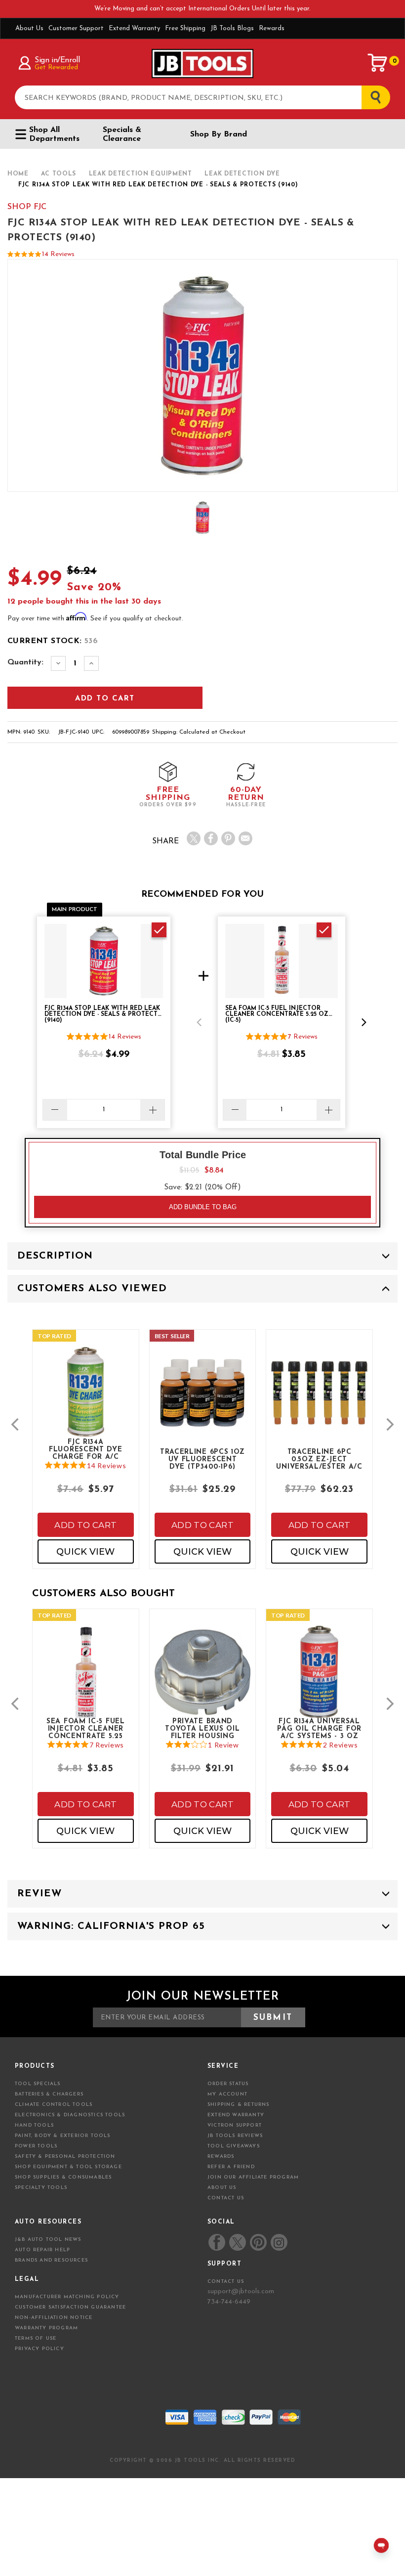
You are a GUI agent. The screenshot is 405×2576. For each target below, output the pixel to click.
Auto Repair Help (42, 2250)
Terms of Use (36, 2338)
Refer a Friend (231, 2167)
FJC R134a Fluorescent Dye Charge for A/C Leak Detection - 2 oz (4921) (86, 1449)
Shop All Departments (54, 134)
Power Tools (36, 2146)
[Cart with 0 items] (378, 63)
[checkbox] (159, 930)
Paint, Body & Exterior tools (63, 2136)
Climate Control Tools (54, 2105)
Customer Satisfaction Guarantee (70, 2307)
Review (40, 1894)
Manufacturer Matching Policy (67, 2297)
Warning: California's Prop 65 (111, 1926)
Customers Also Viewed (92, 1289)
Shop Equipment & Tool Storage (68, 2167)
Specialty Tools (41, 2188)
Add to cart (85, 1525)
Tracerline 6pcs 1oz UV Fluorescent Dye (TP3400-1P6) (202, 1459)
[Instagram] (279, 2242)
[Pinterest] (228, 838)
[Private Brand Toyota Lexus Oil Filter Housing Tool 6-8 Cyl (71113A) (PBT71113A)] (203, 1682)
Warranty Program (46, 2328)
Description (55, 1256)
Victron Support (235, 2125)
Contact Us (226, 2198)
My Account (227, 2094)
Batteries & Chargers (49, 2094)
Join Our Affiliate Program (253, 2177)
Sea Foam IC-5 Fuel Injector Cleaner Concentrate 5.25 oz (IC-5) (86, 1728)
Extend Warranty (134, 28)
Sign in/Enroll (57, 60)
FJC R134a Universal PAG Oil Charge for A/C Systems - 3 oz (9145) (319, 1728)
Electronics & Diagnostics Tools (70, 2115)
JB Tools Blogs (232, 28)
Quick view (85, 1552)
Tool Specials (38, 2084)
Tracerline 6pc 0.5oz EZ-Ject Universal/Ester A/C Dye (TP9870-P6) (319, 1459)
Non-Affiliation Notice (54, 2318)
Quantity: (25, 662)
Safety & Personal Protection (65, 2157)
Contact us (226, 2282)
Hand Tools (34, 2125)
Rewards (272, 28)
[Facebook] (211, 838)
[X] (194, 838)
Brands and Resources (51, 2260)
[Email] (245, 838)
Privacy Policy (40, 2349)
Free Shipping (185, 28)
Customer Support (76, 28)
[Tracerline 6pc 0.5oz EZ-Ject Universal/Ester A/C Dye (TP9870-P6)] (319, 1402)
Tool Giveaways (234, 2146)
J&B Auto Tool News (48, 2240)
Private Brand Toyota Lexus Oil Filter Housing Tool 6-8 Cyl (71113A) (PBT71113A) (203, 1728)
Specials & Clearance (122, 134)
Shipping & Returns (239, 2105)
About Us (29, 28)
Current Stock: (53, 641)
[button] (199, 1022)
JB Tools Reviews (235, 2136)
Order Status (228, 2084)
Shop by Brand (219, 134)
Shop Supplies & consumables (63, 2177)
